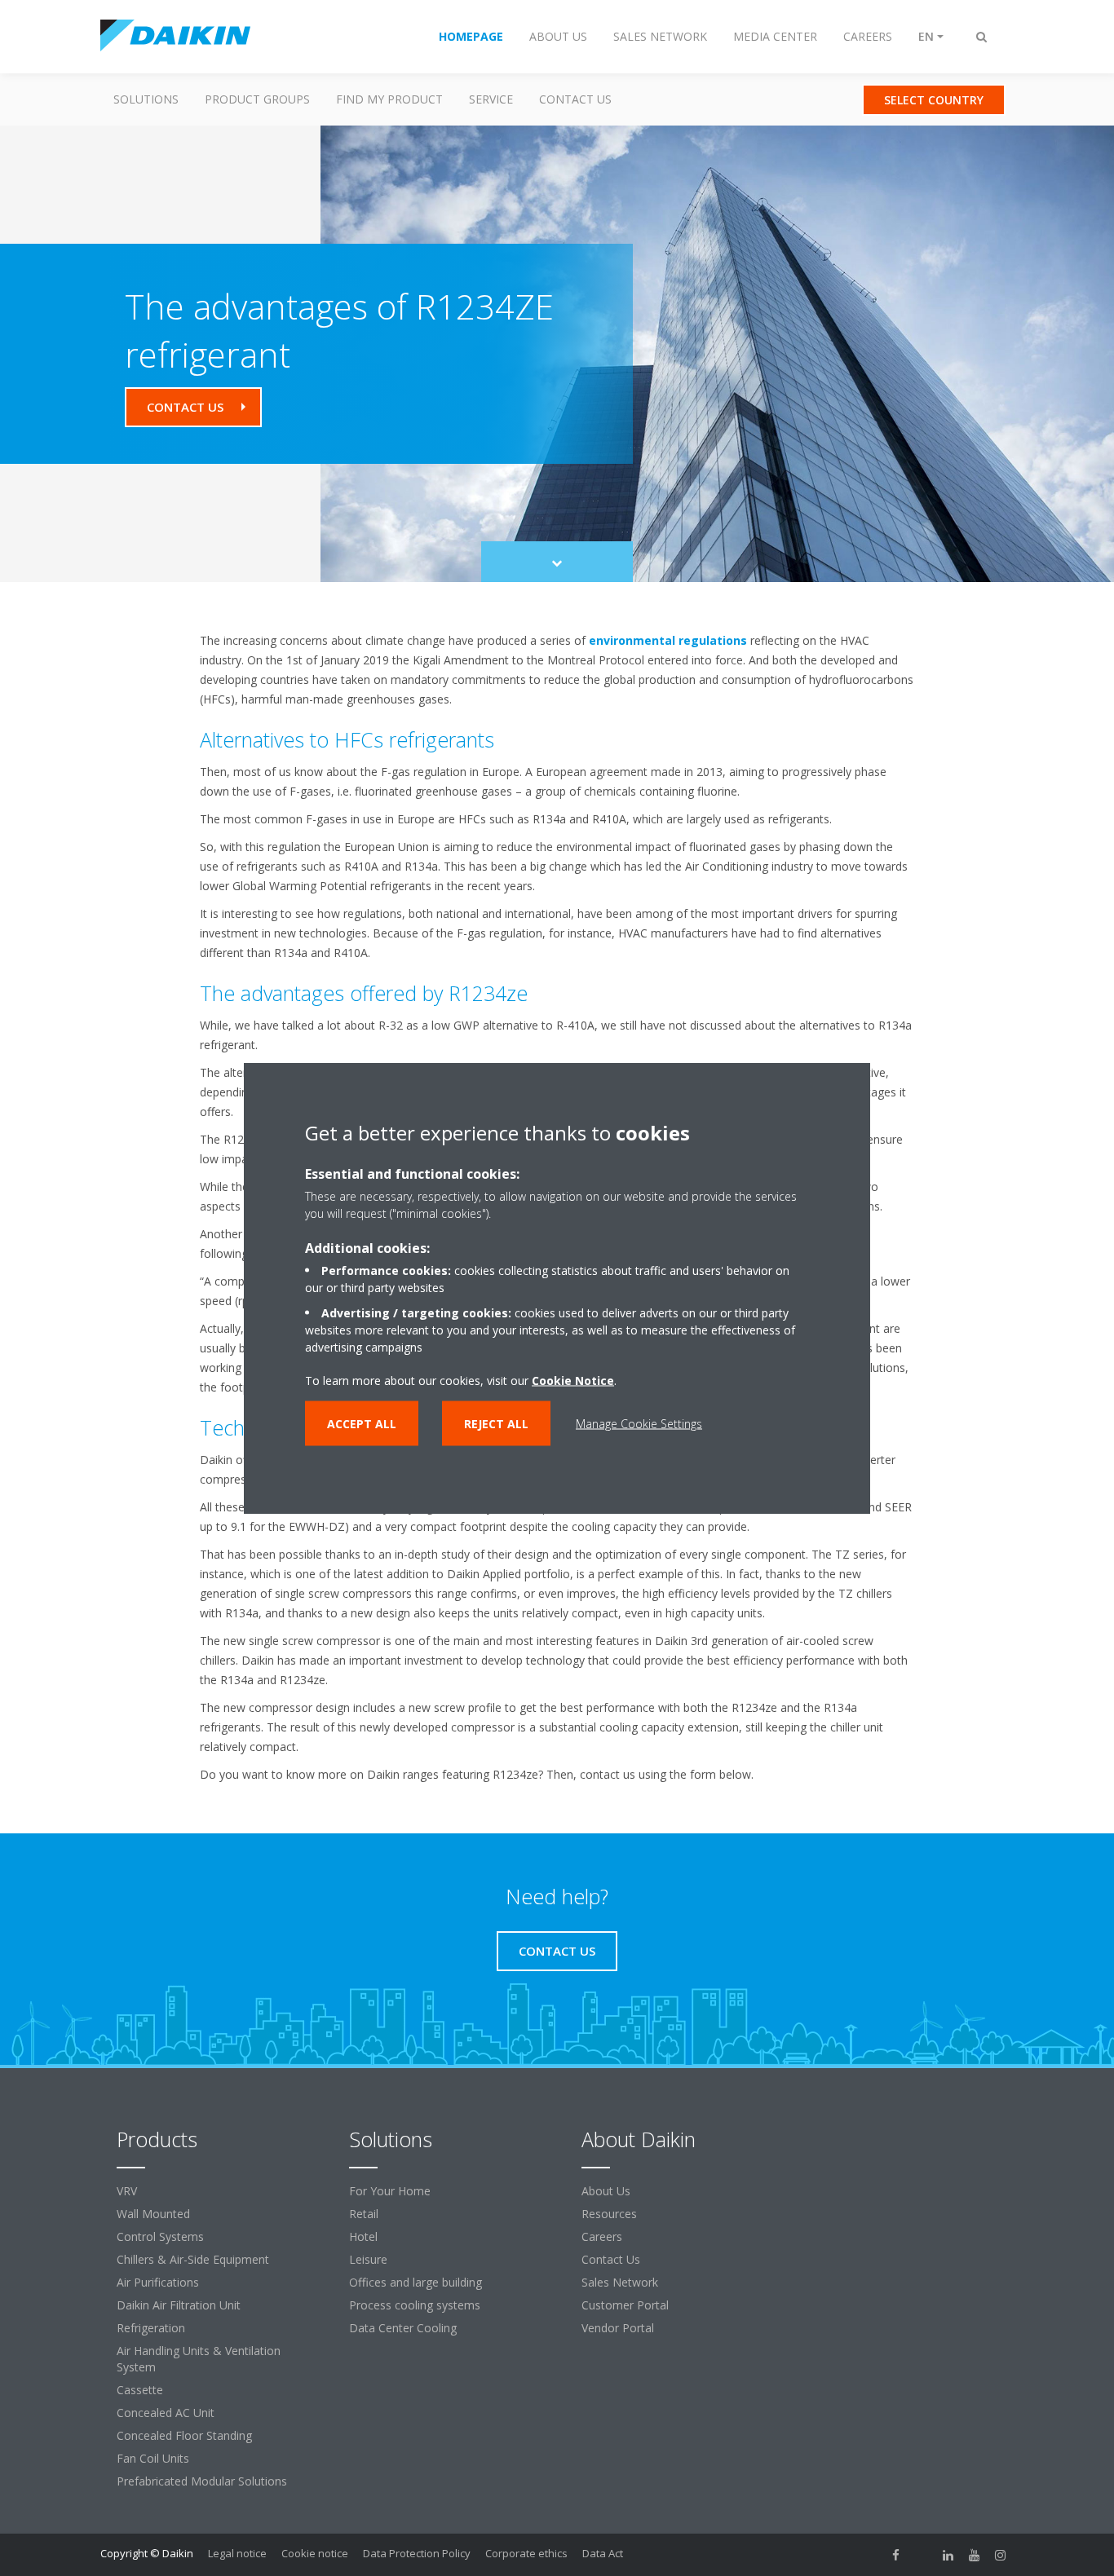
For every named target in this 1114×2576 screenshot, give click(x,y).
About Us (606, 2191)
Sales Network (620, 2282)
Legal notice (237, 2553)
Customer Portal (625, 2305)
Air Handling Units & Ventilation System (199, 2359)
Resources (609, 2214)
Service (491, 99)
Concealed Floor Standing (184, 2435)
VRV (127, 2191)
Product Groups (257, 99)
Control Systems (160, 2236)
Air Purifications (158, 2282)
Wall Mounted (153, 2214)
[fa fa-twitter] (922, 2555)
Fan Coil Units (153, 2458)
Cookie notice (315, 2553)
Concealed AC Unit (166, 2413)
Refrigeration (151, 2328)
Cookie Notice (573, 1381)
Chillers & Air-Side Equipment (193, 2259)
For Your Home (390, 2191)
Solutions (146, 99)
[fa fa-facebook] (896, 2555)
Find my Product (389, 99)
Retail (364, 2214)
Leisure (368, 2259)
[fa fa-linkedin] (948, 2555)
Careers (602, 2236)
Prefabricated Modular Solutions (202, 2481)
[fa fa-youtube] (975, 2555)
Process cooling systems (415, 2305)
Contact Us (575, 99)
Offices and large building (416, 2282)
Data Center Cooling (403, 2328)
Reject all (496, 1424)
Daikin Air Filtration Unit (179, 2305)
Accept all (362, 1424)
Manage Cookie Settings (639, 1424)
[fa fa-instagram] (1001, 2555)
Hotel (363, 2236)
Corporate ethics (526, 2553)
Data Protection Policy (417, 2553)
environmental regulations (668, 640)
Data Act (603, 2553)
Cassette (140, 2390)
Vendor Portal (618, 2328)
